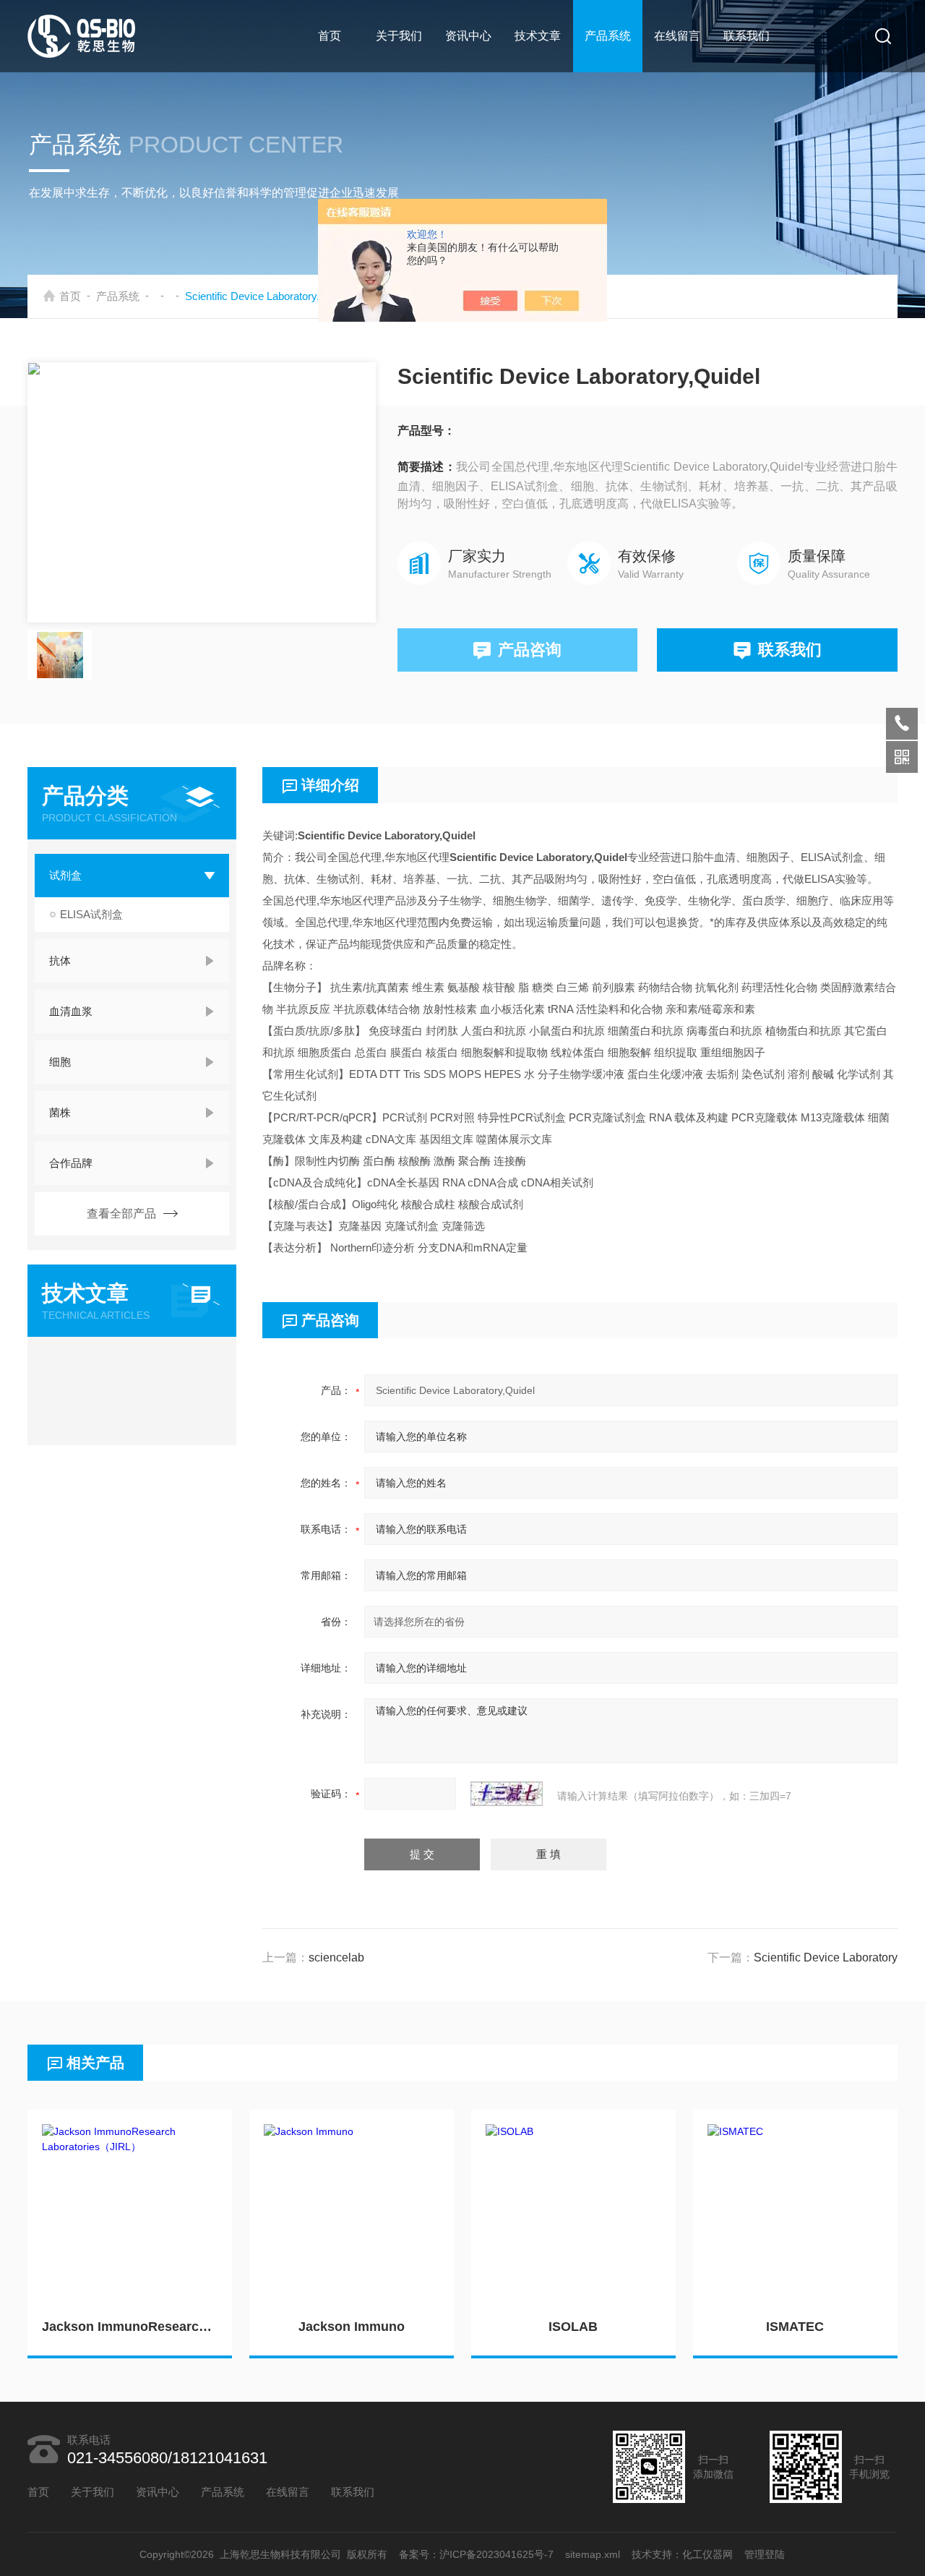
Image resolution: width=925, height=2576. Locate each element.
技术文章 (538, 36)
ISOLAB (573, 2327)
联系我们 (747, 36)
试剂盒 (65, 875)
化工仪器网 (708, 2554)
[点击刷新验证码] (507, 1794)
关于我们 (399, 36)
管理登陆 (765, 2554)
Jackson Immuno (352, 2327)
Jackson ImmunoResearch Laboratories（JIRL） (130, 2327)
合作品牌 (71, 1163)
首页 (330, 36)
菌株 (60, 1112)
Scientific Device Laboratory (826, 1957)
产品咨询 (530, 650)
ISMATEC (795, 2327)
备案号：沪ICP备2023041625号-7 (477, 2554)
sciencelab (336, 1957)
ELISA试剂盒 (91, 914)
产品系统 (608, 36)
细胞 (60, 1062)
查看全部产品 (121, 1214)
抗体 (60, 960)
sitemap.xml (593, 2554)
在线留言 (677, 36)
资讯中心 (468, 36)
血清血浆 (71, 1011)
